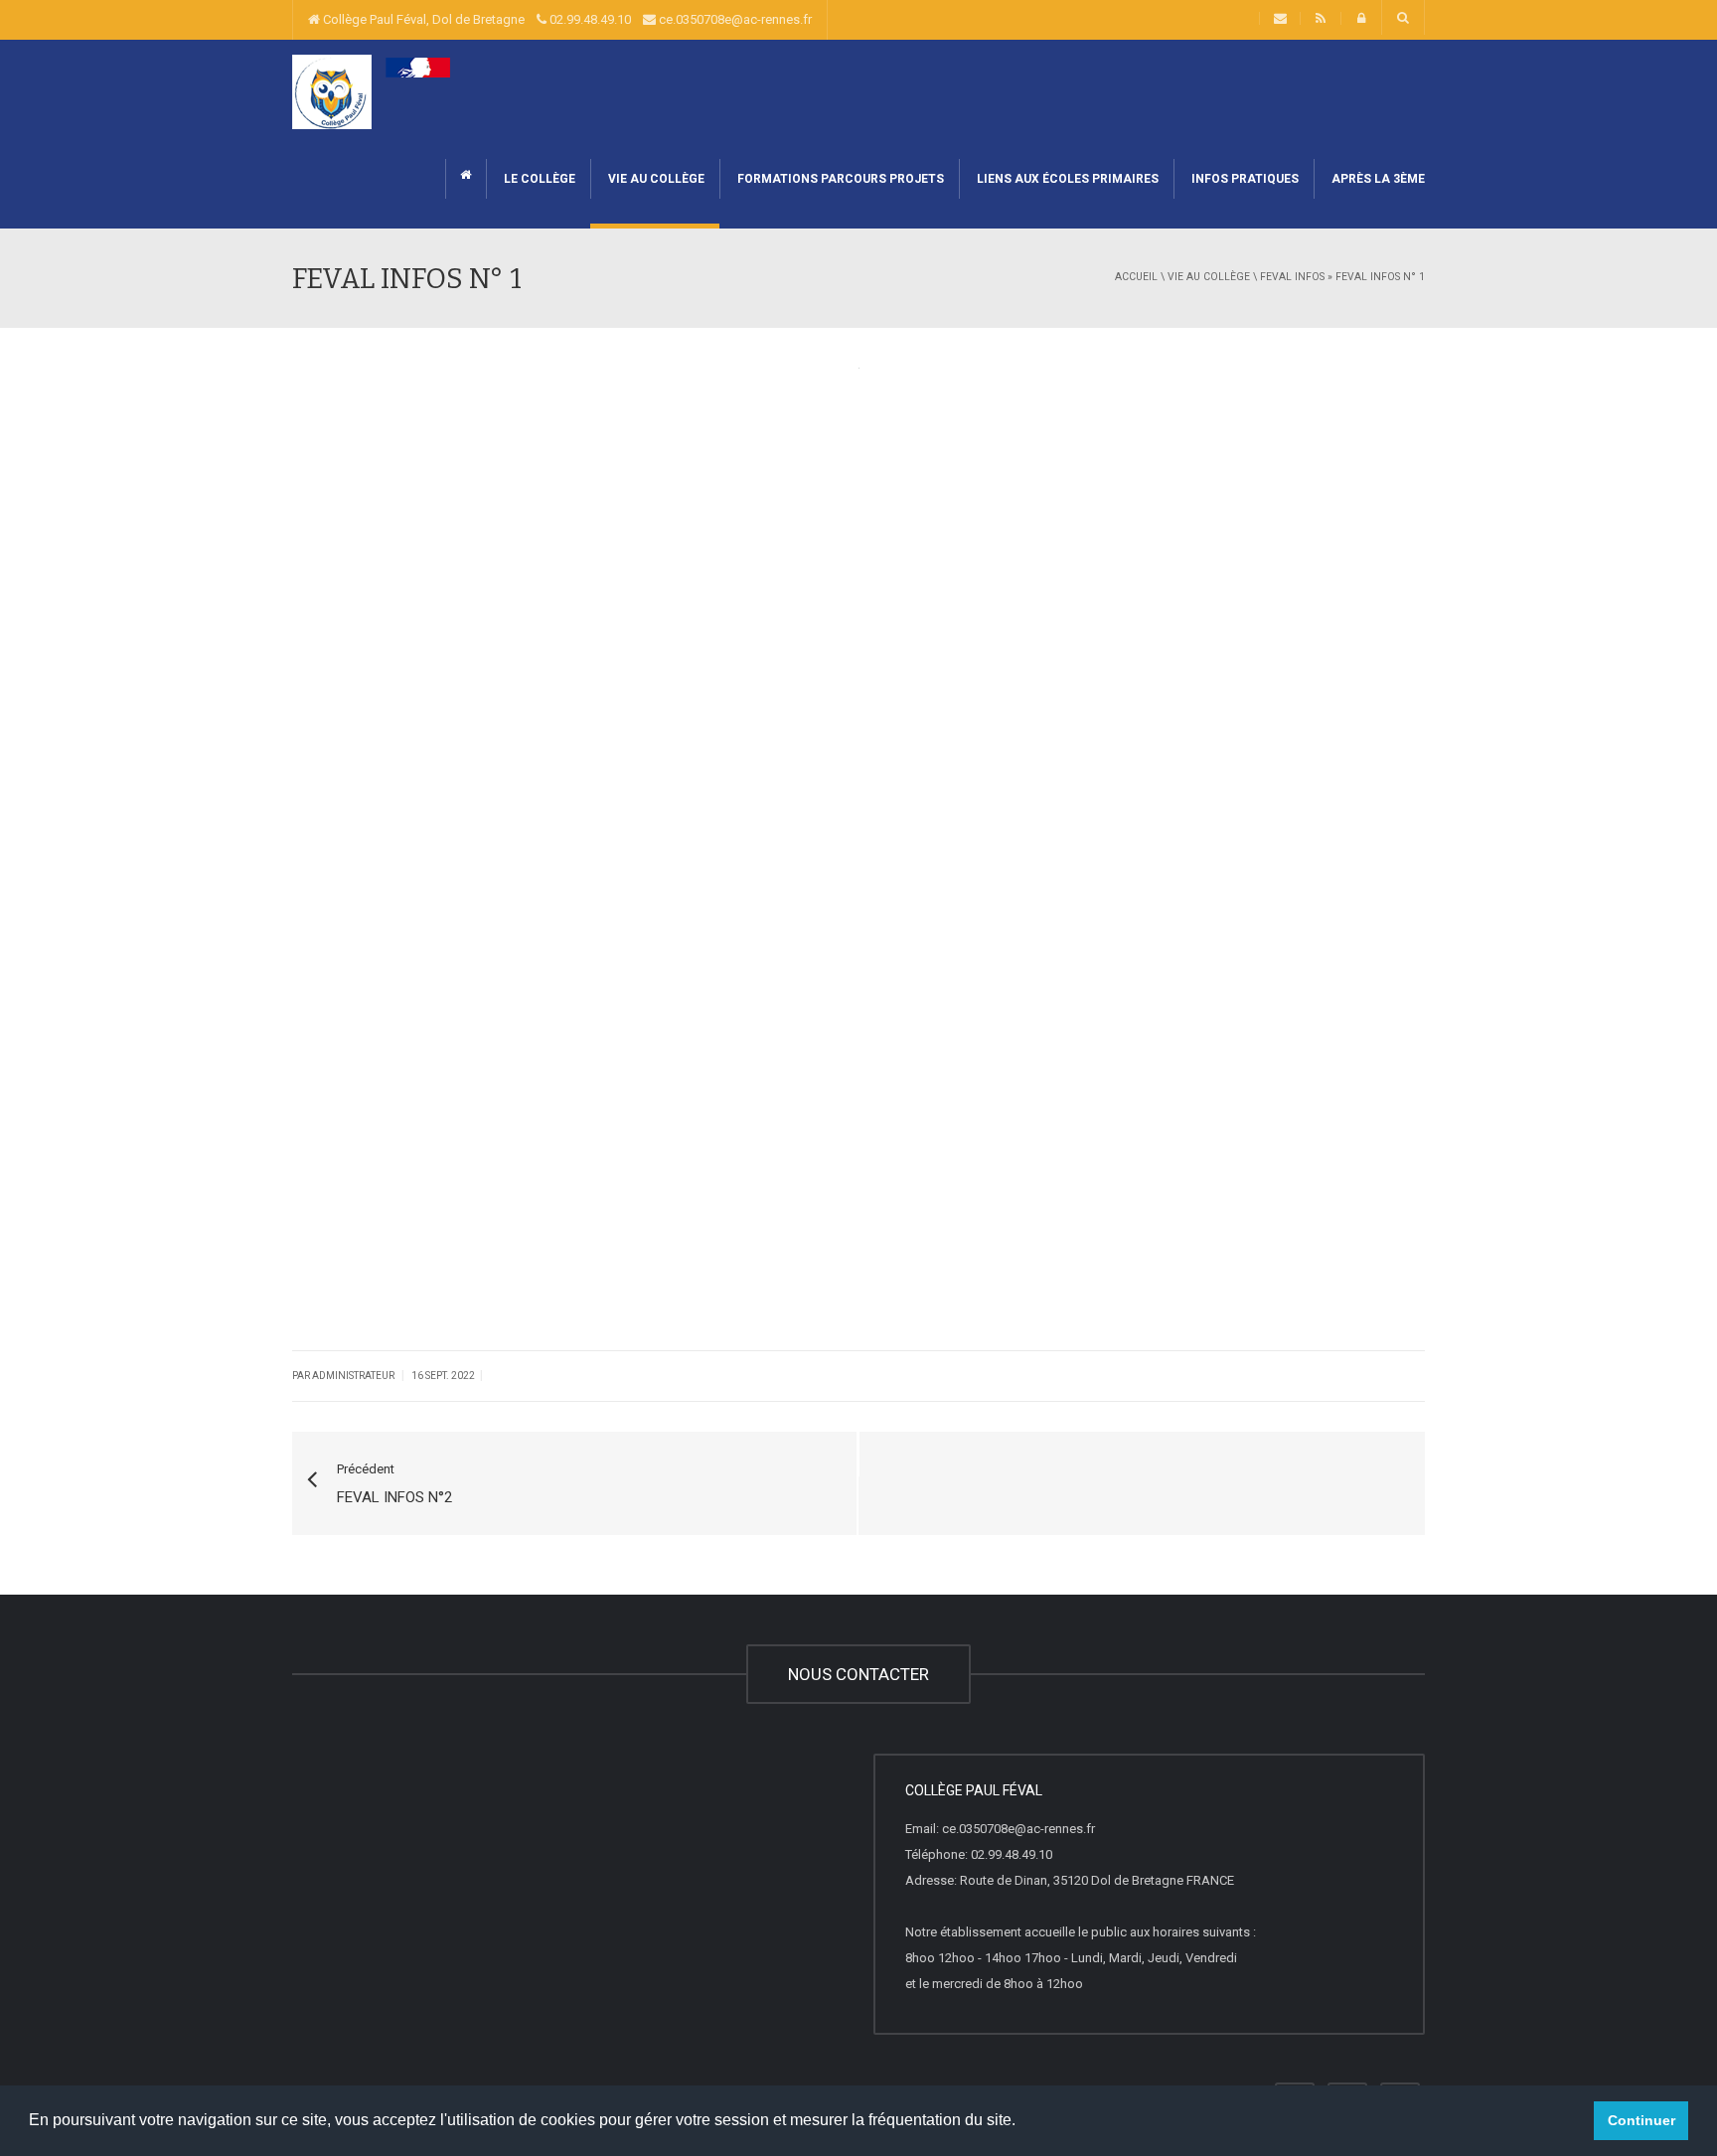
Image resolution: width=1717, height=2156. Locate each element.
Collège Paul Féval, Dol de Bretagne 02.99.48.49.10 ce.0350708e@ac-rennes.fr (566, 19)
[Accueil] (376, 91)
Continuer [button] (1641, 2120)
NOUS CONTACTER (858, 1674)
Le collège (538, 179)
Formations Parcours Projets (839, 179)
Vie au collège (655, 179)
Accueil (1136, 277)
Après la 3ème (1377, 179)
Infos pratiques (1244, 179)
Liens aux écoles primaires (1066, 179)
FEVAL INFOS (1292, 277)
